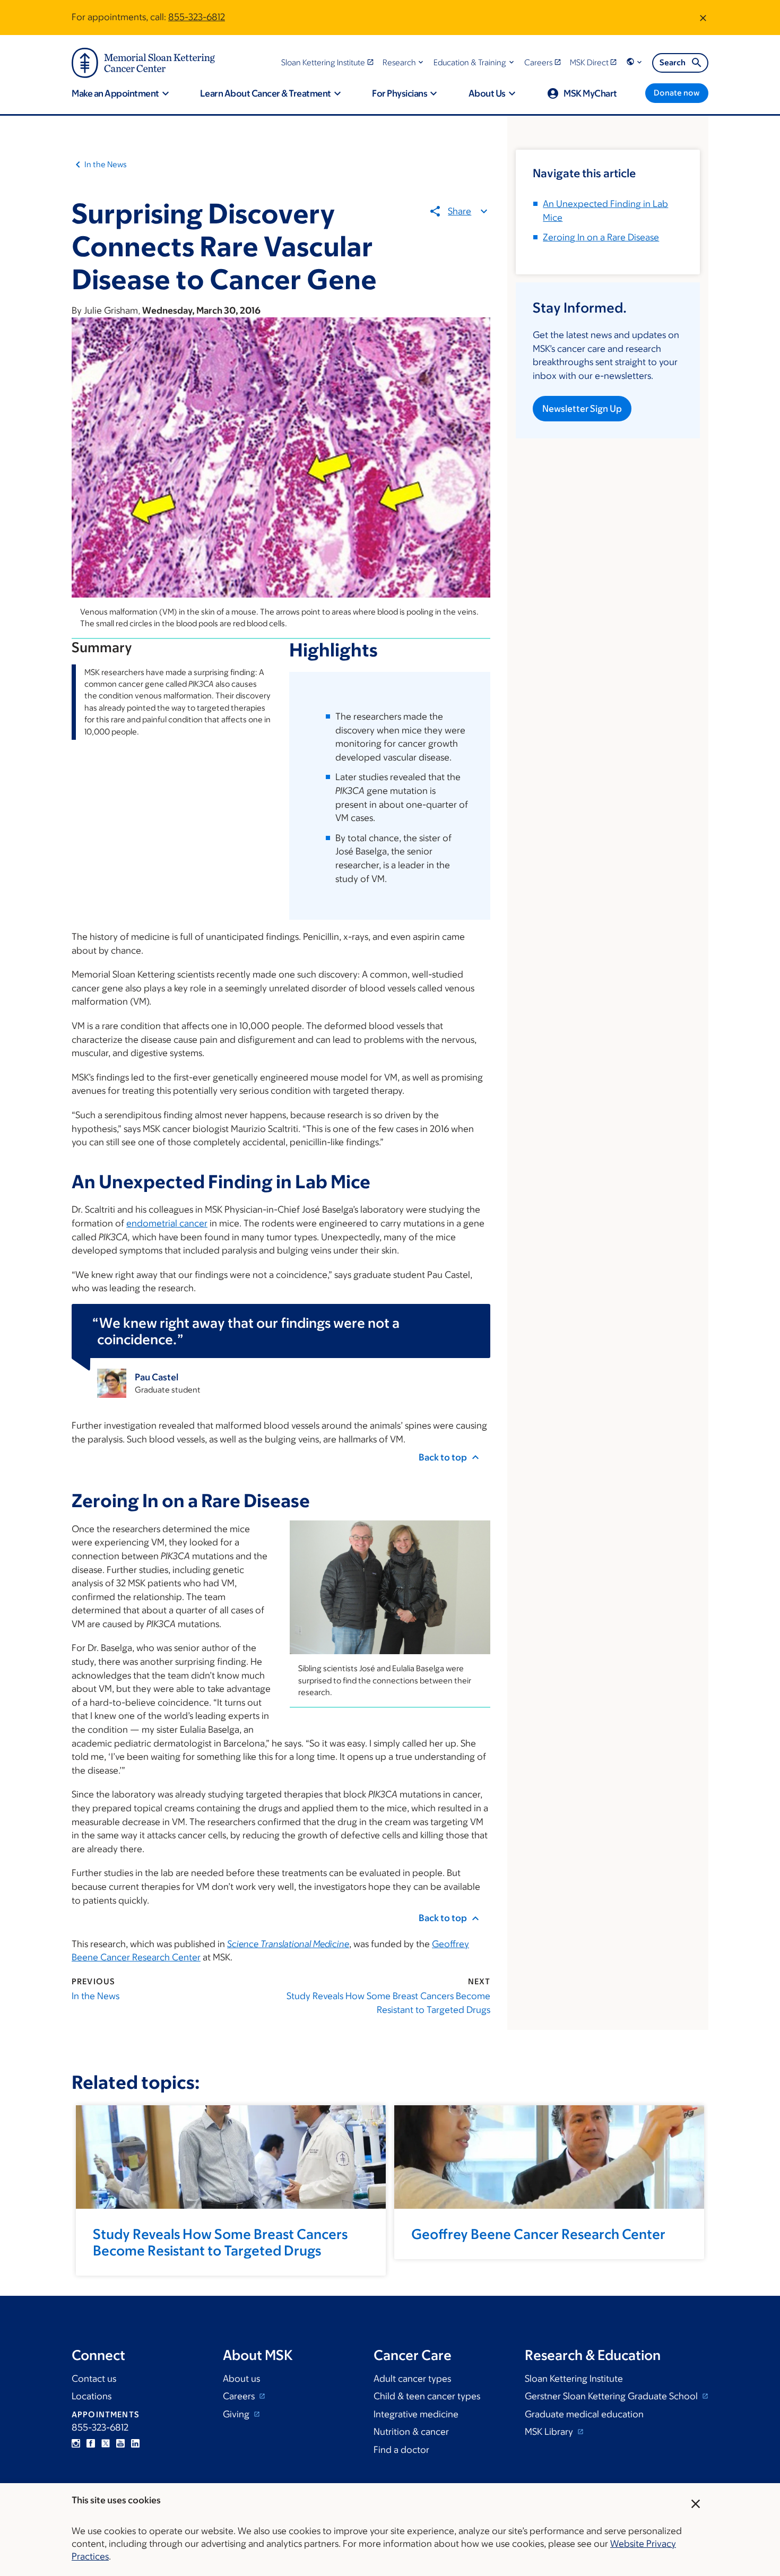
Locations (92, 2396)
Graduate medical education (584, 2414)
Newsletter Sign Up (582, 409)
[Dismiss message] (703, 18)
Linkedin (135, 2443)
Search (673, 62)
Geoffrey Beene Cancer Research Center (538, 2234)
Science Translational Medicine (288, 1944)
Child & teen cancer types (427, 2396)
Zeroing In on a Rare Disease (601, 237)
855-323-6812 (197, 17)
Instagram (76, 2443)
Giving (237, 2414)
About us (241, 2379)
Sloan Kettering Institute (574, 2379)
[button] (404, 62)
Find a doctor (401, 2450)
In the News (106, 164)
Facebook (91, 2443)
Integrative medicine (416, 2414)
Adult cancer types (412, 2379)
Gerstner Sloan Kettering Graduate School (612, 2396)
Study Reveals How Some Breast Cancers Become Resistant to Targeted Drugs (388, 2003)
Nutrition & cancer (411, 2432)
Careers (240, 2396)
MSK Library (550, 2432)
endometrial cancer (167, 1223)
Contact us (94, 2379)
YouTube (120, 2443)
